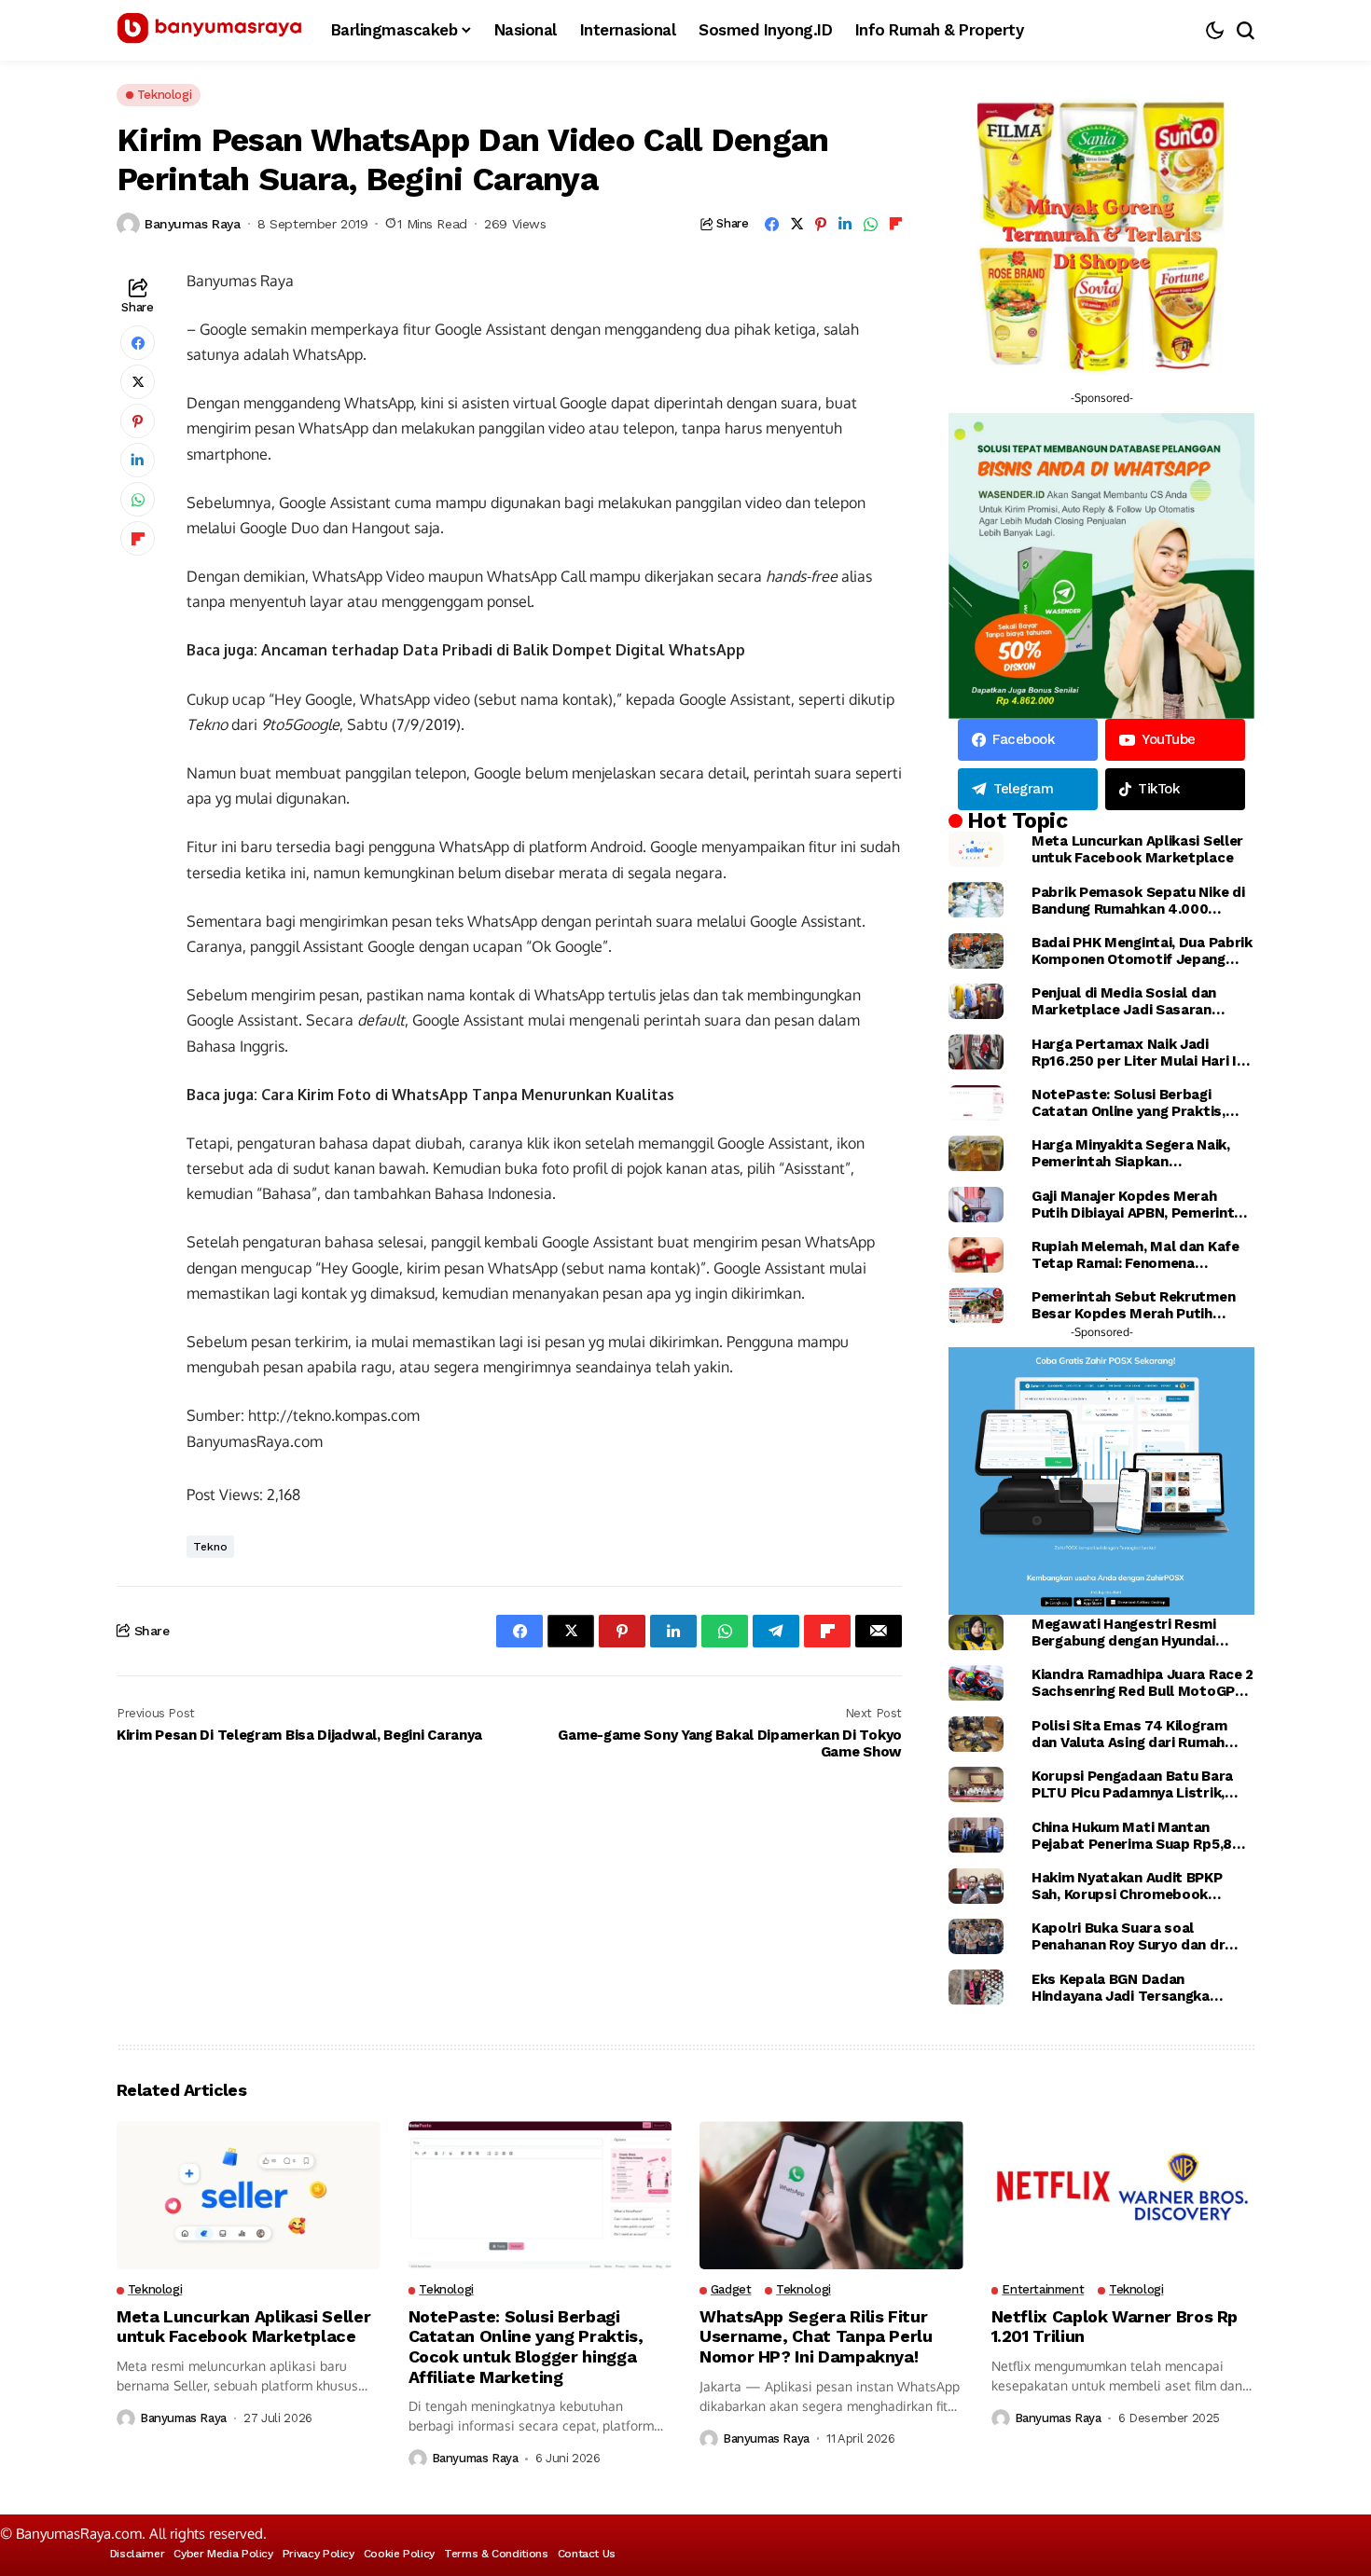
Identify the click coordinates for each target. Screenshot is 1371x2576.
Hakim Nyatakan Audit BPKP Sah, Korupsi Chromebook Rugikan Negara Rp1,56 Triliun (1131, 1886)
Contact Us (587, 2554)
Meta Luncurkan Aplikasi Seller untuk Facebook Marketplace (1137, 849)
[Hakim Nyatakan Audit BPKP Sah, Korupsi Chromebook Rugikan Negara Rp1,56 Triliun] (976, 1886)
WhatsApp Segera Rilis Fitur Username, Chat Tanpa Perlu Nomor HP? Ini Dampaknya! (816, 2336)
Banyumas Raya (193, 224)
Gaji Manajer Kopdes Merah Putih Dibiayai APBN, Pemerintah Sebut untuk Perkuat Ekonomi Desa (1141, 1205)
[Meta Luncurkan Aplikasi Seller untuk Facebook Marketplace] (976, 849)
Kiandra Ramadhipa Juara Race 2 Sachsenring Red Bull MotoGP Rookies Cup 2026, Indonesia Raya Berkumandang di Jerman (1142, 1683)
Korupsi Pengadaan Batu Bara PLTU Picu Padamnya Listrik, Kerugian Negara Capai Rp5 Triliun (1132, 1784)
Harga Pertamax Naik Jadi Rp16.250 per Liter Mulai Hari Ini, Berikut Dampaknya (1142, 1053)
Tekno (210, 1547)
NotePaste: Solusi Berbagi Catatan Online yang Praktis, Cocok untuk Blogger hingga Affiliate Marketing (1129, 1103)
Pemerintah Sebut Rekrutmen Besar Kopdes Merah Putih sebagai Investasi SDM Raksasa (1139, 1305)
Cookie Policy (399, 2554)
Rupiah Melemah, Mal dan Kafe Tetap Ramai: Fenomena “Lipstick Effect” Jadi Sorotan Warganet (1136, 1255)
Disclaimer (137, 2554)
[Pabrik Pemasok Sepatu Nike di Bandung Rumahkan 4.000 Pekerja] (976, 900)
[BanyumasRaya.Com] (210, 31)
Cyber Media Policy (223, 2554)
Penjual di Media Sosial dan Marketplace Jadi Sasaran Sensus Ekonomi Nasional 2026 (1138, 1001)
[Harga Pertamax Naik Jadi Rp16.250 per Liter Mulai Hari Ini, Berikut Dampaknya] (976, 1052)
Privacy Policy (319, 2554)
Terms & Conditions (496, 2554)
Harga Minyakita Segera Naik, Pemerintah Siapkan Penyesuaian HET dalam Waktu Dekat (1136, 1153)
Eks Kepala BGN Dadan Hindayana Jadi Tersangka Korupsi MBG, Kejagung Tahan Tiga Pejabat (1131, 1988)
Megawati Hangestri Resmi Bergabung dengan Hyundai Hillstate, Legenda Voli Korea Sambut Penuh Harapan (1130, 1632)
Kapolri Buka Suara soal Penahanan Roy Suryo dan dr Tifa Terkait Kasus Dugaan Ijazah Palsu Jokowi (1128, 1936)
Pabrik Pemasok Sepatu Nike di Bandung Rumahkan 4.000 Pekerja (1138, 901)
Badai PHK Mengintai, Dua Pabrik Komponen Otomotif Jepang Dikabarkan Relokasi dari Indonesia (1142, 951)
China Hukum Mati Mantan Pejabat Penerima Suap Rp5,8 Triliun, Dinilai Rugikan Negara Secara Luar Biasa (1132, 1836)
